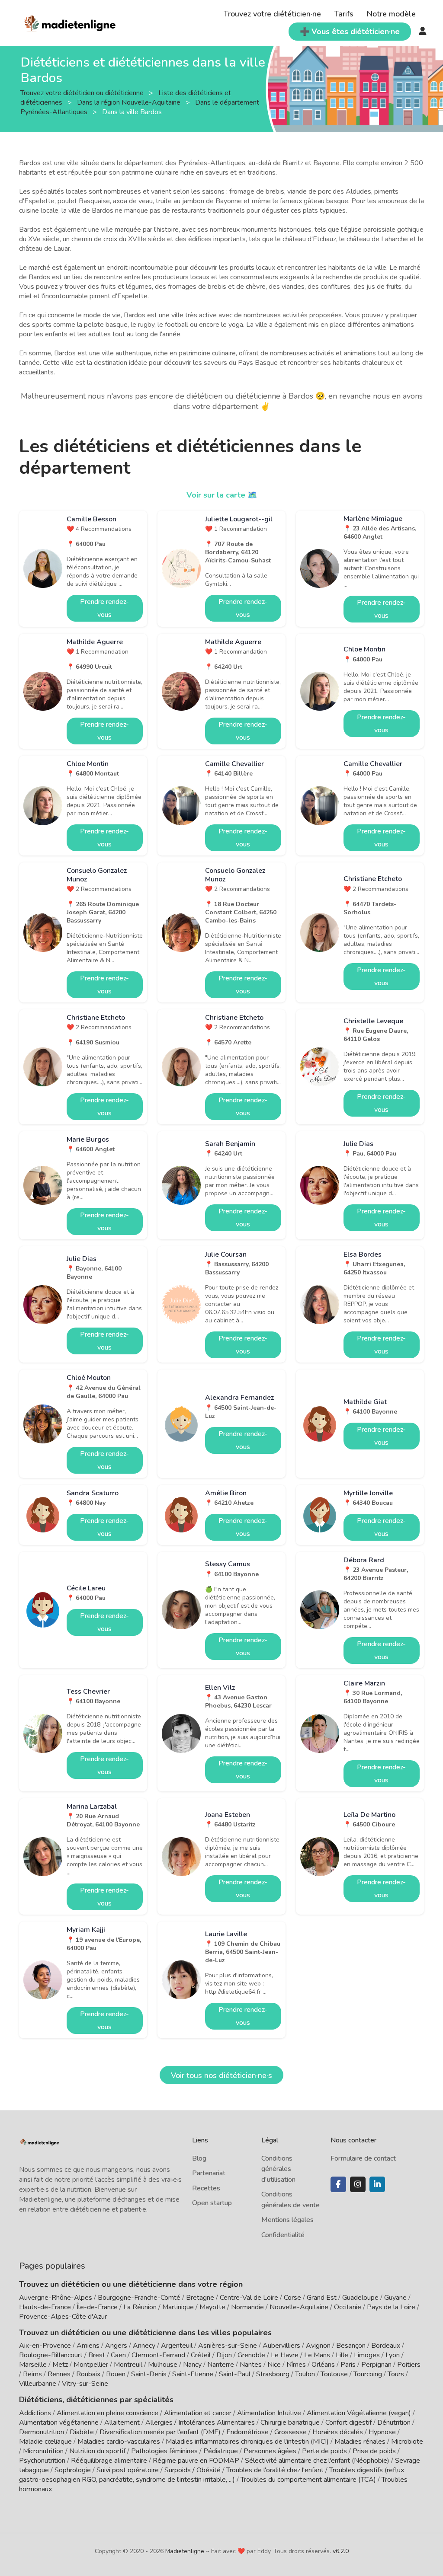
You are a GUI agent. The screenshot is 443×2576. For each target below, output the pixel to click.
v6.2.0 (341, 2551)
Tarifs (344, 14)
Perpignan (376, 2365)
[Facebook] (338, 2184)
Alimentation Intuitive (269, 2413)
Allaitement (122, 2423)
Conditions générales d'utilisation (278, 2169)
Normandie (247, 2307)
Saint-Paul (235, 2374)
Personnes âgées (270, 2451)
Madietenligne (185, 2551)
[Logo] (70, 22)
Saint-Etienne (193, 2374)
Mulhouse (163, 2365)
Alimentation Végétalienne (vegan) (359, 2413)
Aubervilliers (281, 2346)
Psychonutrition (42, 2461)
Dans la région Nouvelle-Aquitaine (130, 102)
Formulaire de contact (363, 2158)
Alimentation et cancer (198, 2413)
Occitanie (348, 2307)
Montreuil (128, 2365)
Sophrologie (73, 2470)
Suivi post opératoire (128, 2470)
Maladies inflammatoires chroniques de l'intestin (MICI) (247, 2442)
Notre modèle (391, 14)
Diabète (82, 2432)
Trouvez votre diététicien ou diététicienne (83, 93)
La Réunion (140, 2307)
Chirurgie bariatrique (290, 2423)
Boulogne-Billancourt (51, 2355)
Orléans (323, 2365)
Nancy (192, 2365)
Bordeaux (386, 2346)
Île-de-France (97, 2307)
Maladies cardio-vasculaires (119, 2442)
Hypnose (382, 2432)
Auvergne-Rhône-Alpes (56, 2298)
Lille (342, 2355)
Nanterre (221, 2365)
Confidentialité (283, 2235)
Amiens (88, 2346)
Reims (32, 2374)
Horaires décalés (338, 2432)
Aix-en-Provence (45, 2346)
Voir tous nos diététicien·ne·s (221, 2075)
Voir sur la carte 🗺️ (222, 495)
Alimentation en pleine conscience (108, 2413)
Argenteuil (177, 2346)
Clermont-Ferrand (158, 2355)
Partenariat (209, 2173)
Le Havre (285, 2355)
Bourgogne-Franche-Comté (139, 2298)
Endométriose (247, 2432)
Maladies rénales (360, 2442)
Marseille (33, 2365)
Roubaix (88, 2374)
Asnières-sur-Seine (228, 2346)
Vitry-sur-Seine (85, 2384)
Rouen (116, 2374)
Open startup (212, 2203)
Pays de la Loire (391, 2307)
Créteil (201, 2355)
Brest (97, 2355)
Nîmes (296, 2365)
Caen (118, 2355)
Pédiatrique (221, 2451)
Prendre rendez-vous (104, 608)
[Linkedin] (377, 2184)
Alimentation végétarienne (59, 2423)
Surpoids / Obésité (193, 2470)
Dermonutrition (42, 2432)
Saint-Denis (149, 2374)
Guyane (395, 2298)
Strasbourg (273, 2374)
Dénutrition (394, 2423)
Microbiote (407, 2442)
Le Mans (317, 2355)
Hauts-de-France (45, 2307)
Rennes (59, 2374)
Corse (292, 2298)
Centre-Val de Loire (249, 2298)
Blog (199, 2158)
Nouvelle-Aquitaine (299, 2307)
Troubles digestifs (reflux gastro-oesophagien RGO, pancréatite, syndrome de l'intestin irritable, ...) (212, 2475)
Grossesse (291, 2432)
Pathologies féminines (164, 2451)
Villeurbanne (38, 2384)
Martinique (178, 2307)
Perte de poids (324, 2451)
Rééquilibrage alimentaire (109, 2461)
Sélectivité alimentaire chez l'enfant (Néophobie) (317, 2461)
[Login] (423, 32)
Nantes (251, 2365)
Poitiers (409, 2365)
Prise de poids (374, 2451)
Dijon (224, 2355)
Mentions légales (287, 2220)
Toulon (305, 2374)
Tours (396, 2374)
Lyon (393, 2355)
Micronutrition (43, 2451)
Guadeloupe (360, 2298)
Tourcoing (368, 2374)
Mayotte (212, 2307)
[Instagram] (358, 2184)
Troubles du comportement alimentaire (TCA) (308, 2480)
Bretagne (200, 2298)
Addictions (35, 2413)
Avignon (318, 2346)
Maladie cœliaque (45, 2442)
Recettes (206, 2188)
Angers (116, 2346)
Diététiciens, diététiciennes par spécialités (96, 2400)
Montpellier (91, 2365)
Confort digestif (348, 2423)
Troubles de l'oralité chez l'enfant (275, 2470)
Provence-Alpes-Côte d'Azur (63, 2317)
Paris (348, 2365)
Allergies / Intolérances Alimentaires (200, 2423)
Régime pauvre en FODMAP (196, 2461)
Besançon (351, 2346)
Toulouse (334, 2374)
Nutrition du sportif (97, 2451)
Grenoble (251, 2355)
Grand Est (322, 2298)
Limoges (367, 2355)
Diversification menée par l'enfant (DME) (161, 2432)
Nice (274, 2365)
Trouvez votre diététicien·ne (272, 14)
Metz (60, 2365)
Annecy (144, 2346)
